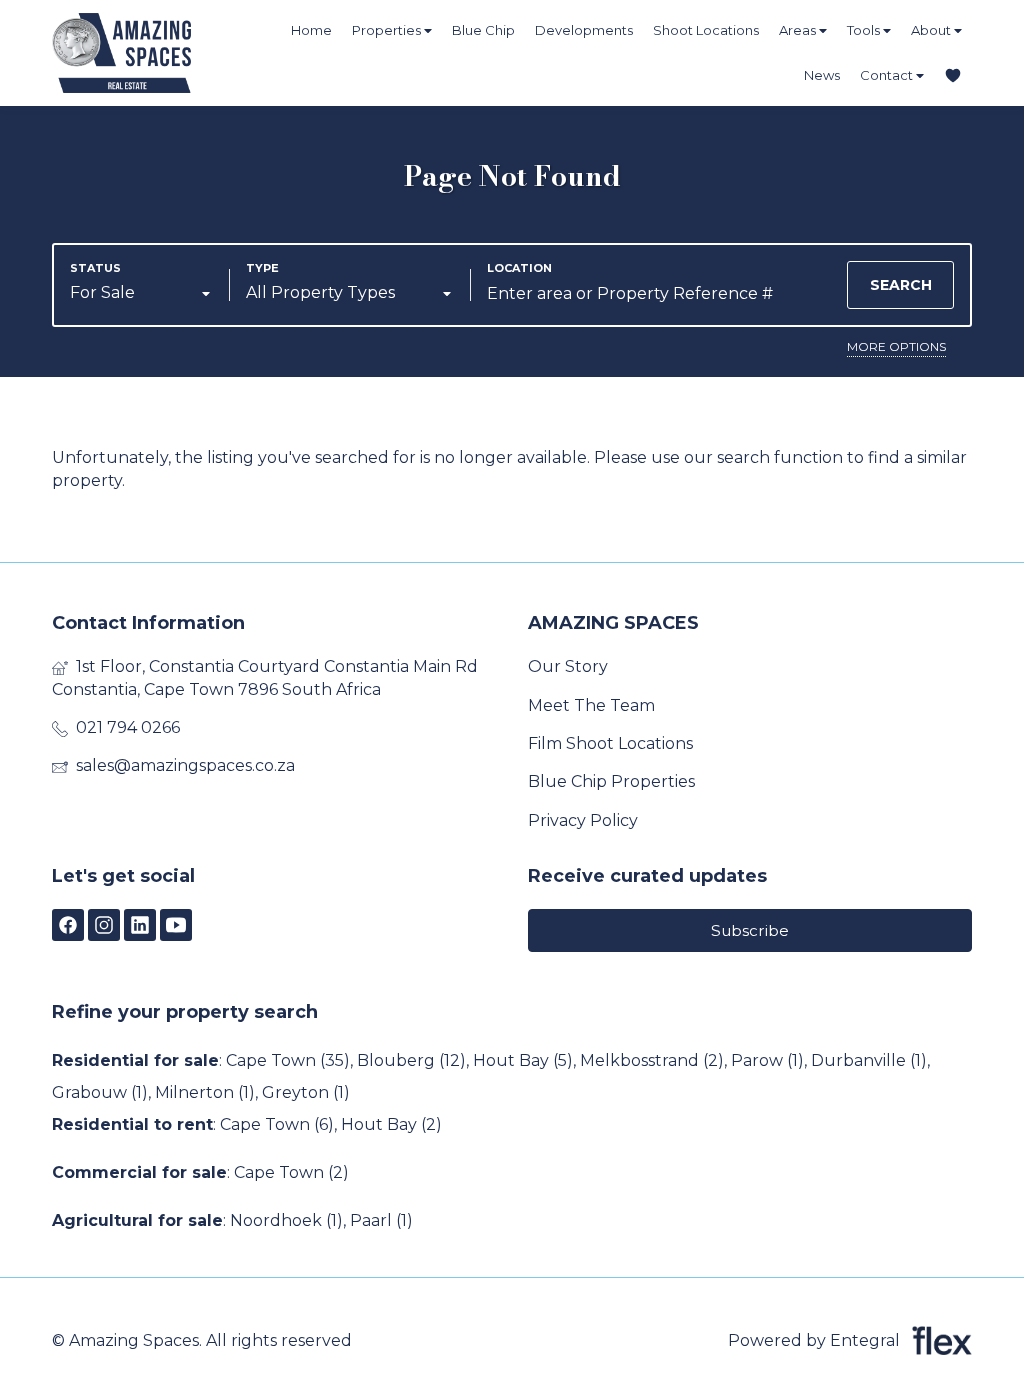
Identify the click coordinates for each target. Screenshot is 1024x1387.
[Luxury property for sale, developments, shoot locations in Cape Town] (162, 53)
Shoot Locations (706, 30)
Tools (865, 30)
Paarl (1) (381, 1220)
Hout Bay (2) (391, 1124)
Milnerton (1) (205, 1092)
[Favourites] (953, 75)
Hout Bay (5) (523, 1060)
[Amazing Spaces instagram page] (104, 925)
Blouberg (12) (411, 1060)
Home (311, 30)
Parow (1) (767, 1060)
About (932, 30)
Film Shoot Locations (610, 743)
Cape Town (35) (288, 1060)
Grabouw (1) (100, 1092)
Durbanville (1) (869, 1060)
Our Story (568, 666)
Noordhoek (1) (286, 1220)
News (822, 75)
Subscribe (750, 930)
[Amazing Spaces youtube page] (176, 925)
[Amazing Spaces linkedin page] (140, 925)
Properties (388, 30)
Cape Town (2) (291, 1172)
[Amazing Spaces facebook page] (68, 925)
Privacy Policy (583, 820)
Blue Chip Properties (611, 781)
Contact (888, 75)
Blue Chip (483, 30)
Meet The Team (591, 705)
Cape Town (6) (277, 1124)
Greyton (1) (306, 1092)
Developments (584, 30)
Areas (799, 30)
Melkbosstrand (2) (652, 1060)
